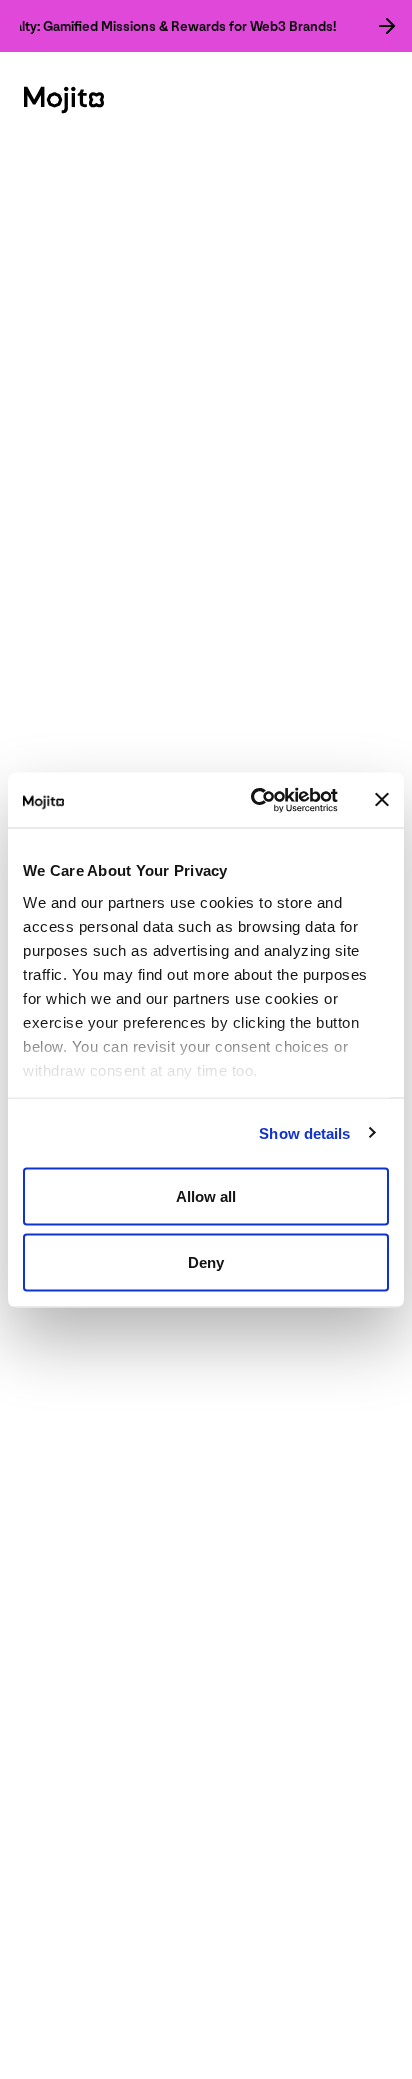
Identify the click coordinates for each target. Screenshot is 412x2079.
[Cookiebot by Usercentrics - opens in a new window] (255, 800)
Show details (304, 1132)
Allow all (206, 1196)
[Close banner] (382, 800)
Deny (206, 1261)
